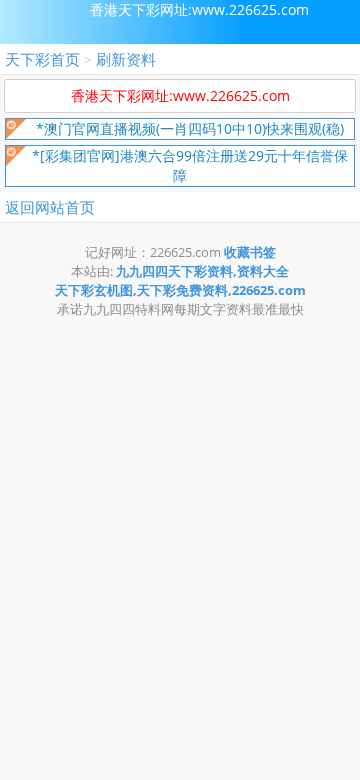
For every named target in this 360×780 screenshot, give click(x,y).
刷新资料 (126, 59)
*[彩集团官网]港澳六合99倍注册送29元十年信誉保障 (190, 165)
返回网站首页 (50, 207)
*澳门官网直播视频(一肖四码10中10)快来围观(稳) (190, 128)
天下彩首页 (42, 59)
